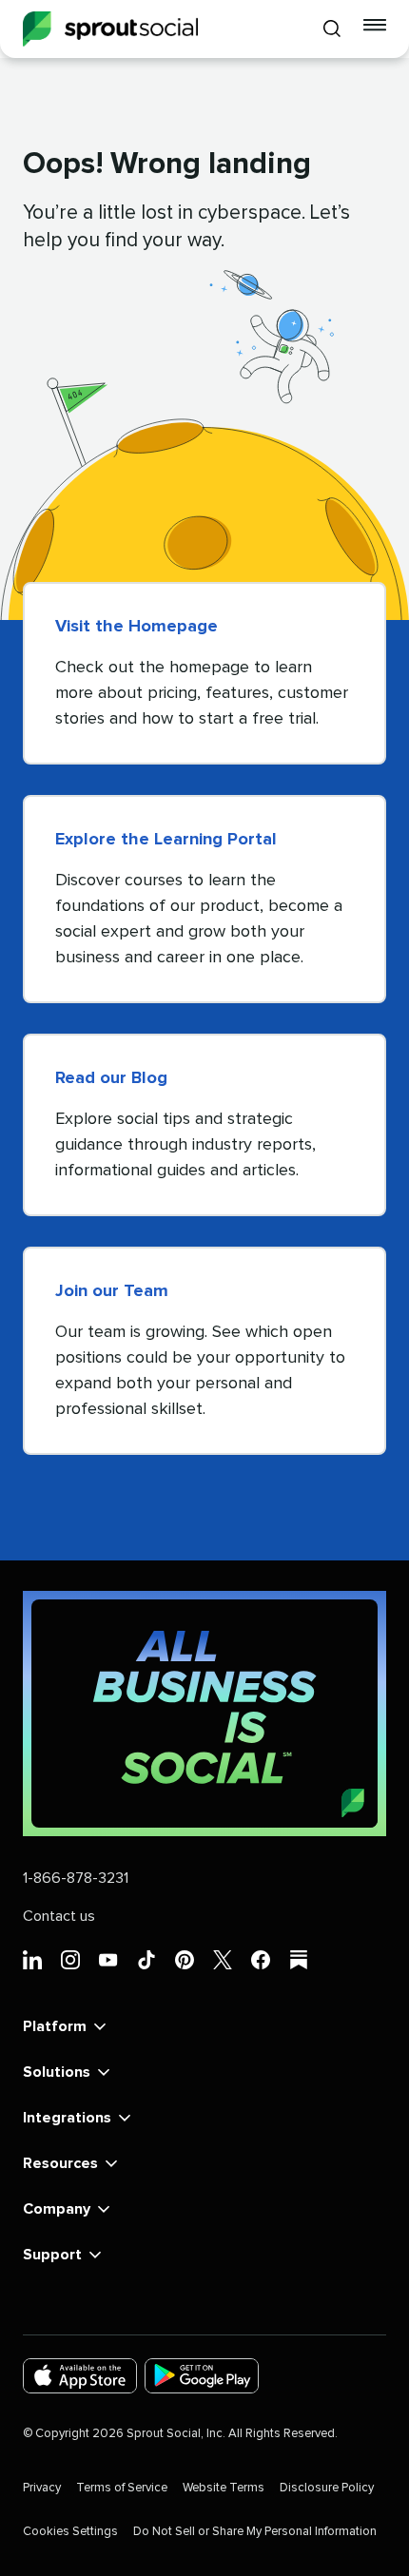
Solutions (57, 2072)
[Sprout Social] (110, 29)
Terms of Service (122, 2488)
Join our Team (112, 1291)
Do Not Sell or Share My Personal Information (255, 2532)
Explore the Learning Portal (166, 840)
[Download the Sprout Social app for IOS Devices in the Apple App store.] (80, 2376)
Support (52, 2255)
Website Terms (224, 2488)
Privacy (42, 2488)
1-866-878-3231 (76, 1878)
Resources (60, 2163)
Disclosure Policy (327, 2488)
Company (57, 2209)
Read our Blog (111, 1078)
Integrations (67, 2118)
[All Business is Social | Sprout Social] (204, 1714)
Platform (55, 2026)
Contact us (59, 1916)
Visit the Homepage (136, 627)
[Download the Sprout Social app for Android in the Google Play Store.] (202, 2376)
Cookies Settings (70, 2532)
